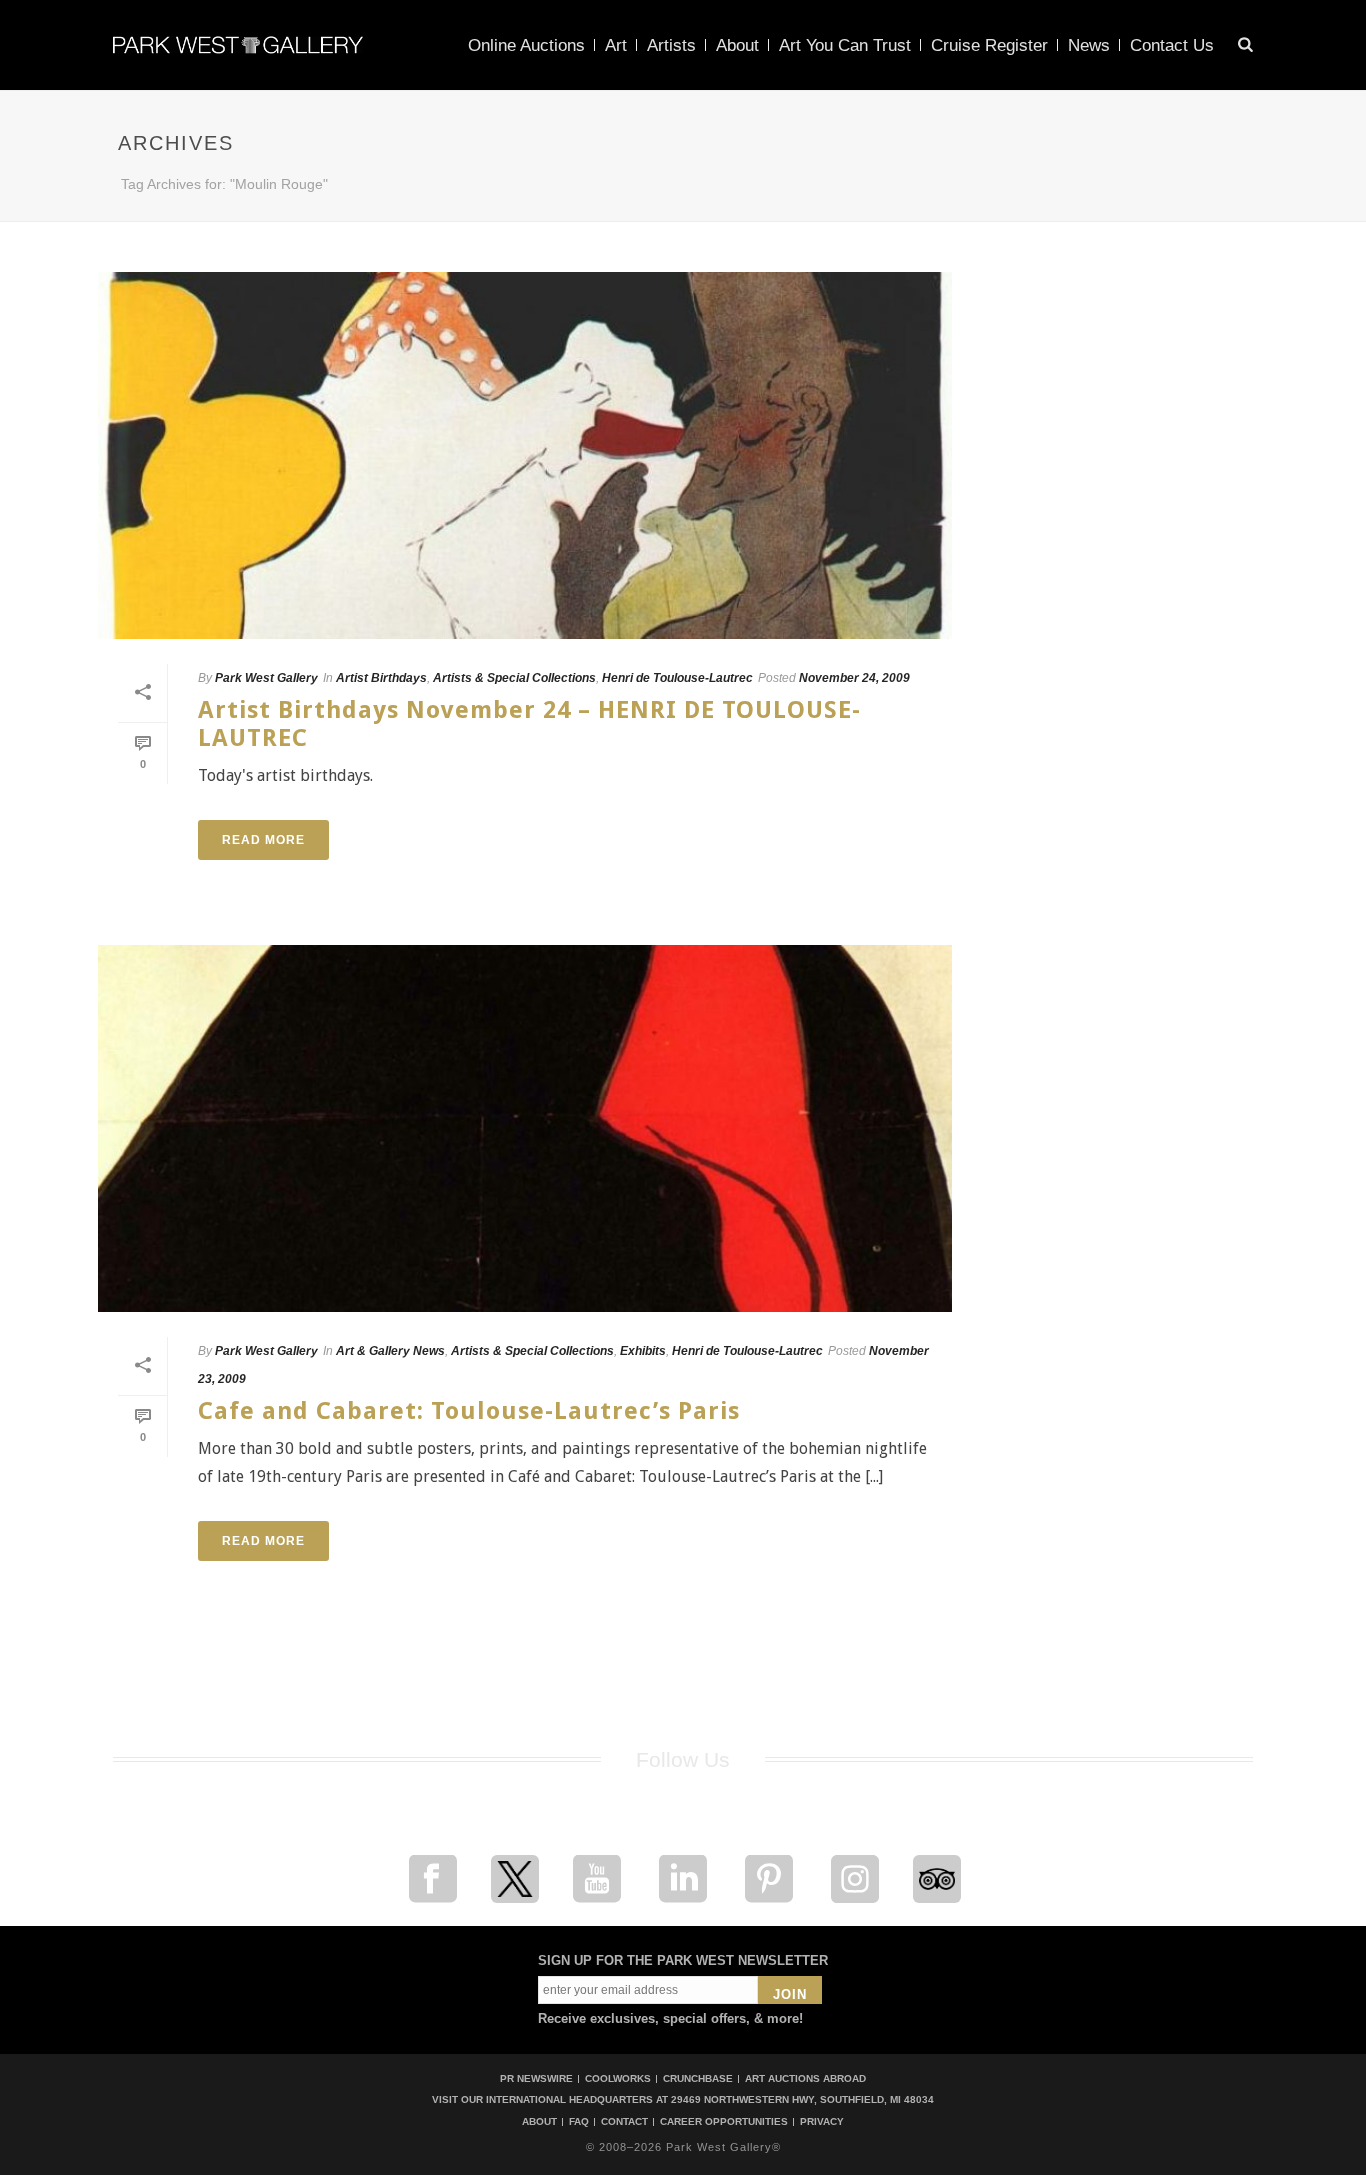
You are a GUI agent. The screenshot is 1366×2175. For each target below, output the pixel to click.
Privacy (822, 2122)
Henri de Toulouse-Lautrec (677, 678)
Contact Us (1172, 45)
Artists (671, 45)
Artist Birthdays (381, 678)
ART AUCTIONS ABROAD (805, 2078)
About (737, 45)
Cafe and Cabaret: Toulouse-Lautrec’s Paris (469, 1411)
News (1089, 45)
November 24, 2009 (854, 678)
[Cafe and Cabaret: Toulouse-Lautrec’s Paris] (525, 1128)
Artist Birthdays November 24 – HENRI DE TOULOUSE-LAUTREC (529, 723)
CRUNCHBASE (698, 2078)
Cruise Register (989, 45)
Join (790, 1994)
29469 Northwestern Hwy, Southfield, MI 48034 (802, 2099)
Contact (624, 2122)
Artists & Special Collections (514, 678)
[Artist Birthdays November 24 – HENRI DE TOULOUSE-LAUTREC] (525, 455)
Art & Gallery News (390, 1351)
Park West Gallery (266, 678)
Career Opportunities (724, 2122)
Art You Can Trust (845, 45)
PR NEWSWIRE (536, 2078)
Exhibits (643, 1351)
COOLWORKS (618, 2078)
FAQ (579, 2122)
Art (616, 45)
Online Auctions (526, 45)
